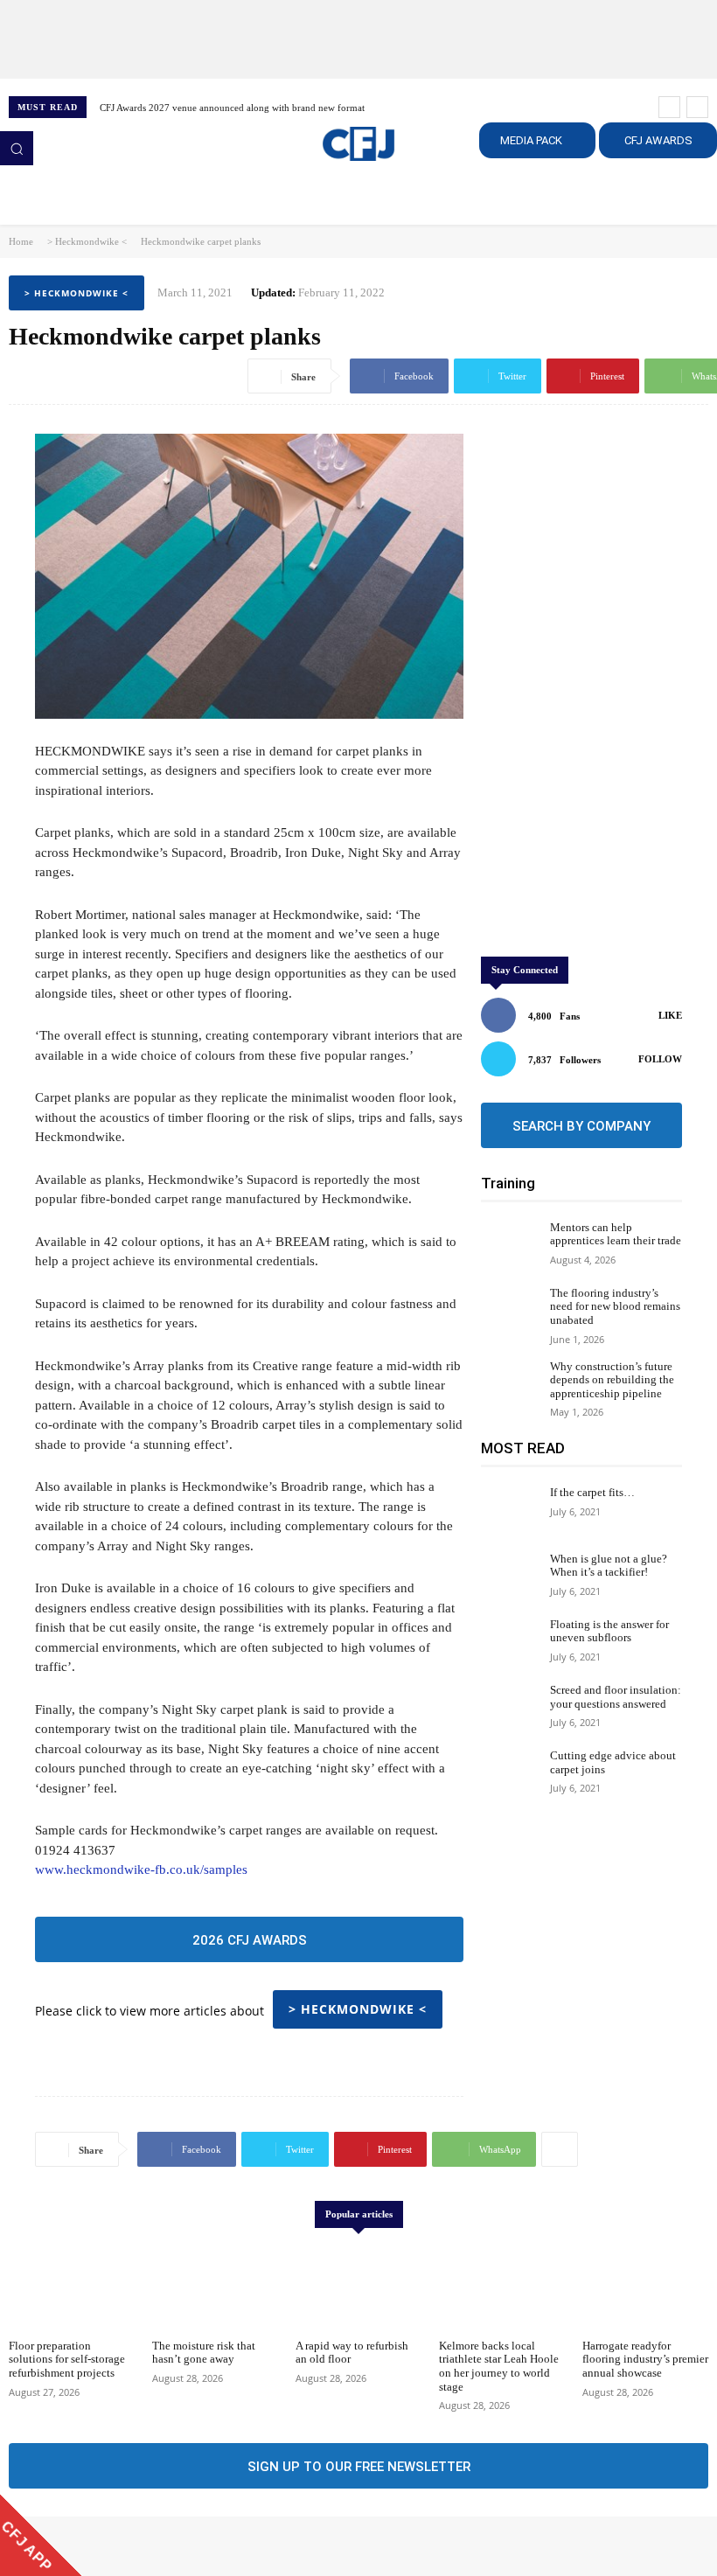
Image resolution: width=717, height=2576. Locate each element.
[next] (697, 107)
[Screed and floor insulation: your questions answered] (511, 1707)
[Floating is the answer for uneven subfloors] (511, 1642)
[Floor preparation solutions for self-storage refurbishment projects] (72, 2286)
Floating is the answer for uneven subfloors (609, 1631)
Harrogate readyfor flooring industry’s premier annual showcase (645, 2359)
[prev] (669, 107)
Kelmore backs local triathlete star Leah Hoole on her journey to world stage (499, 2366)
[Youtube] (119, 2546)
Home (21, 241)
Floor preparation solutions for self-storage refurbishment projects (67, 2359)
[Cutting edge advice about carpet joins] (511, 1773)
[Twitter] (94, 2546)
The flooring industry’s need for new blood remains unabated (615, 1306)
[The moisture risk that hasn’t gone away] (215, 2286)
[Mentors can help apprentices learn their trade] (511, 1245)
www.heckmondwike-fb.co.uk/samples (141, 1869)
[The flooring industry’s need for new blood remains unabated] (511, 1310)
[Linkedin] (70, 2546)
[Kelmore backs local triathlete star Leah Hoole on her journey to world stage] (502, 2286)
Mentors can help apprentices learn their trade (616, 1234)
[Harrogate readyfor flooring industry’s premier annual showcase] (645, 2286)
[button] (17, 148)
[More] (560, 2149)
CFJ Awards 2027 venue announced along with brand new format (232, 108)
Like (670, 1015)
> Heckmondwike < (87, 241)
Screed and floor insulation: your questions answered (616, 1697)
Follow (660, 1059)
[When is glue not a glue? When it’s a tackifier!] (511, 1576)
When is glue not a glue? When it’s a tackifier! (609, 1566)
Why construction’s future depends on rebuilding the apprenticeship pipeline (612, 1380)
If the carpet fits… (592, 1492)
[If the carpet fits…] (511, 1510)
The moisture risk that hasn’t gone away (204, 2353)
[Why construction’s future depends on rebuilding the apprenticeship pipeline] (511, 1384)
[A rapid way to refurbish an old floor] (358, 2286)
